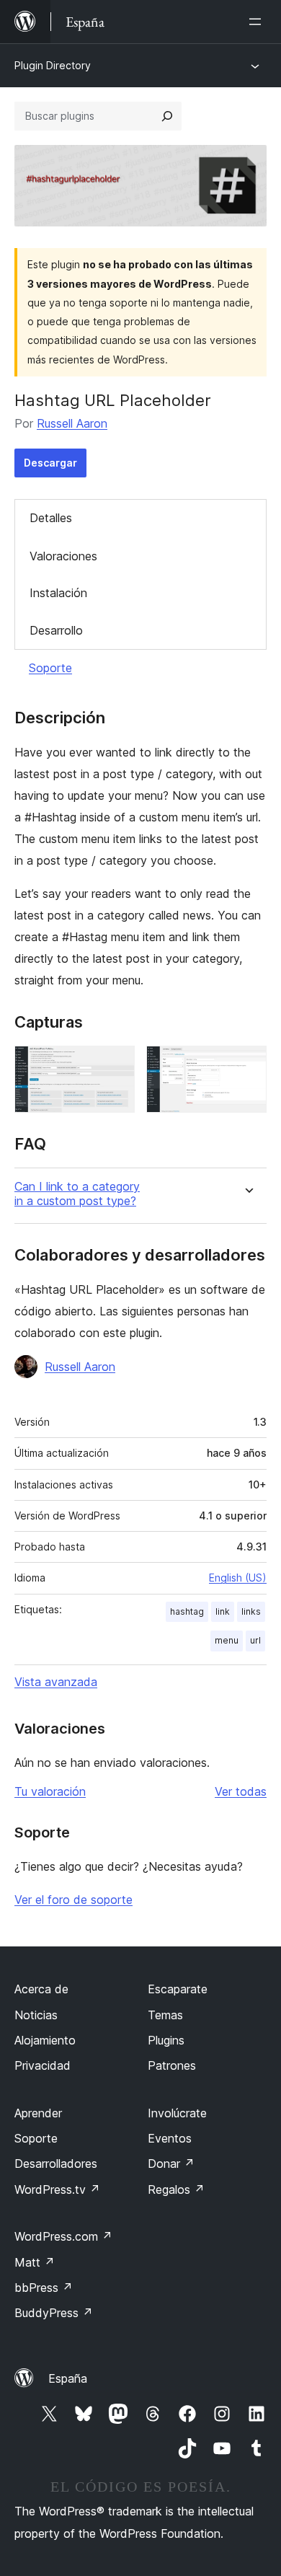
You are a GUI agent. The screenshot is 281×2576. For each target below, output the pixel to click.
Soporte (50, 668)
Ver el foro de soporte (73, 1900)
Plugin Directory (53, 65)
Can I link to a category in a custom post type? (77, 1194)
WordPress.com (63, 2236)
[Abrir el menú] (258, 22)
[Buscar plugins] (167, 116)
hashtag (187, 1611)
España (68, 2378)
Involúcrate (177, 2113)
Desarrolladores (56, 2163)
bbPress (44, 2288)
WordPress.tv (57, 2189)
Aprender (38, 2113)
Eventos (170, 2138)
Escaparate (178, 1989)
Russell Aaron (72, 423)
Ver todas (241, 1791)
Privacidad (43, 2065)
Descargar (50, 463)
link (223, 1611)
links (251, 1611)
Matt (35, 2262)
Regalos (176, 2189)
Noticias (36, 2015)
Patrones (172, 2065)
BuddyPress (54, 2313)
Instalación (58, 593)
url (255, 1640)
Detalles (51, 518)
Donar (171, 2163)
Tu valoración (50, 1791)
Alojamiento (45, 2040)
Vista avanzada (56, 1682)
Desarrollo (56, 630)
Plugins (166, 2040)
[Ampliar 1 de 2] (115, 1065)
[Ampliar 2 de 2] (247, 1065)
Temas (165, 2015)
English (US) (238, 1578)
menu (227, 1640)
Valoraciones (63, 556)
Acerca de (41, 1989)
